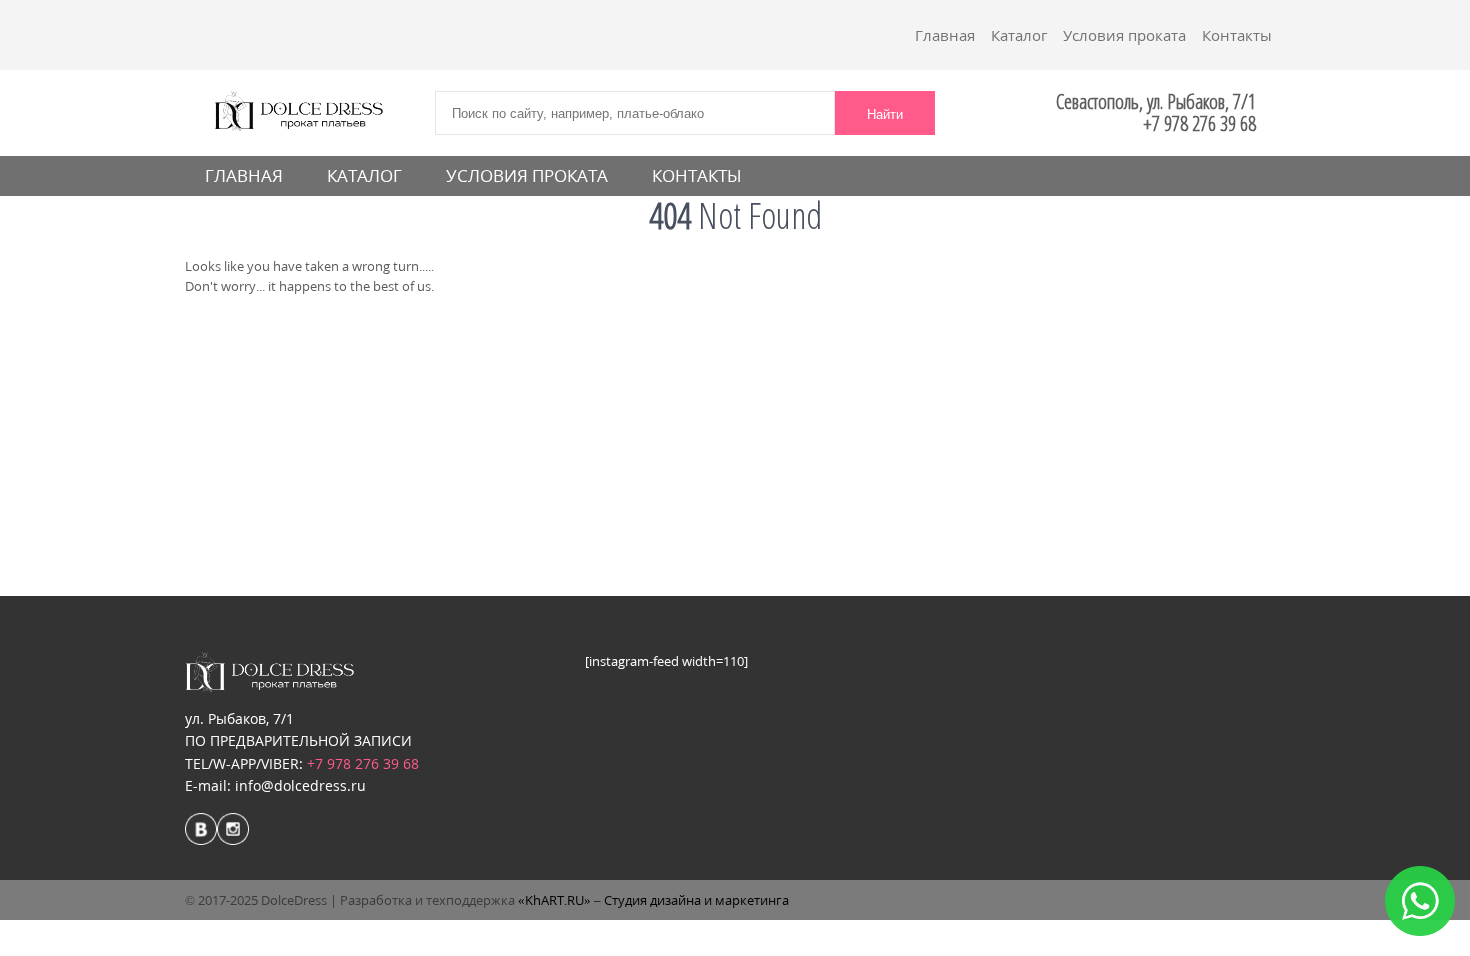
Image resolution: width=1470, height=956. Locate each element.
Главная (945, 35)
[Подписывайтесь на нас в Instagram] (233, 831)
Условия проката (1124, 35)
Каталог (1019, 35)
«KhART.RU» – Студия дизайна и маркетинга (653, 900)
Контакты (1237, 35)
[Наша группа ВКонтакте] (201, 831)
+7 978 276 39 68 (363, 763)
